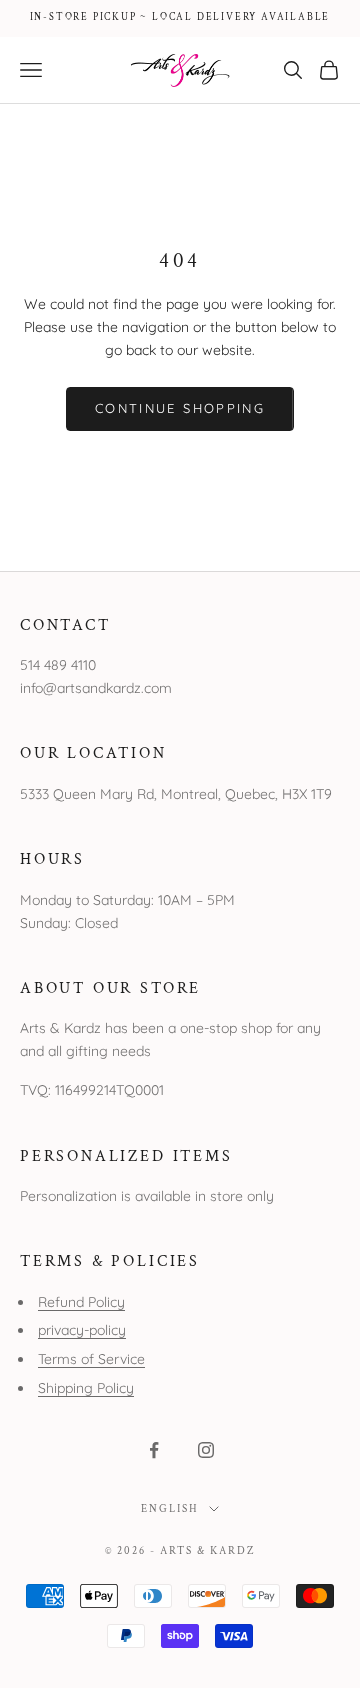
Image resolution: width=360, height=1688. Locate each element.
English (170, 1509)
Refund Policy (81, 1302)
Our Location (93, 753)
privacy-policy (82, 1330)
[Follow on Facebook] (154, 1450)
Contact (65, 625)
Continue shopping (180, 408)
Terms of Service (91, 1359)
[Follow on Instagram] (206, 1450)
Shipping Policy (86, 1388)
